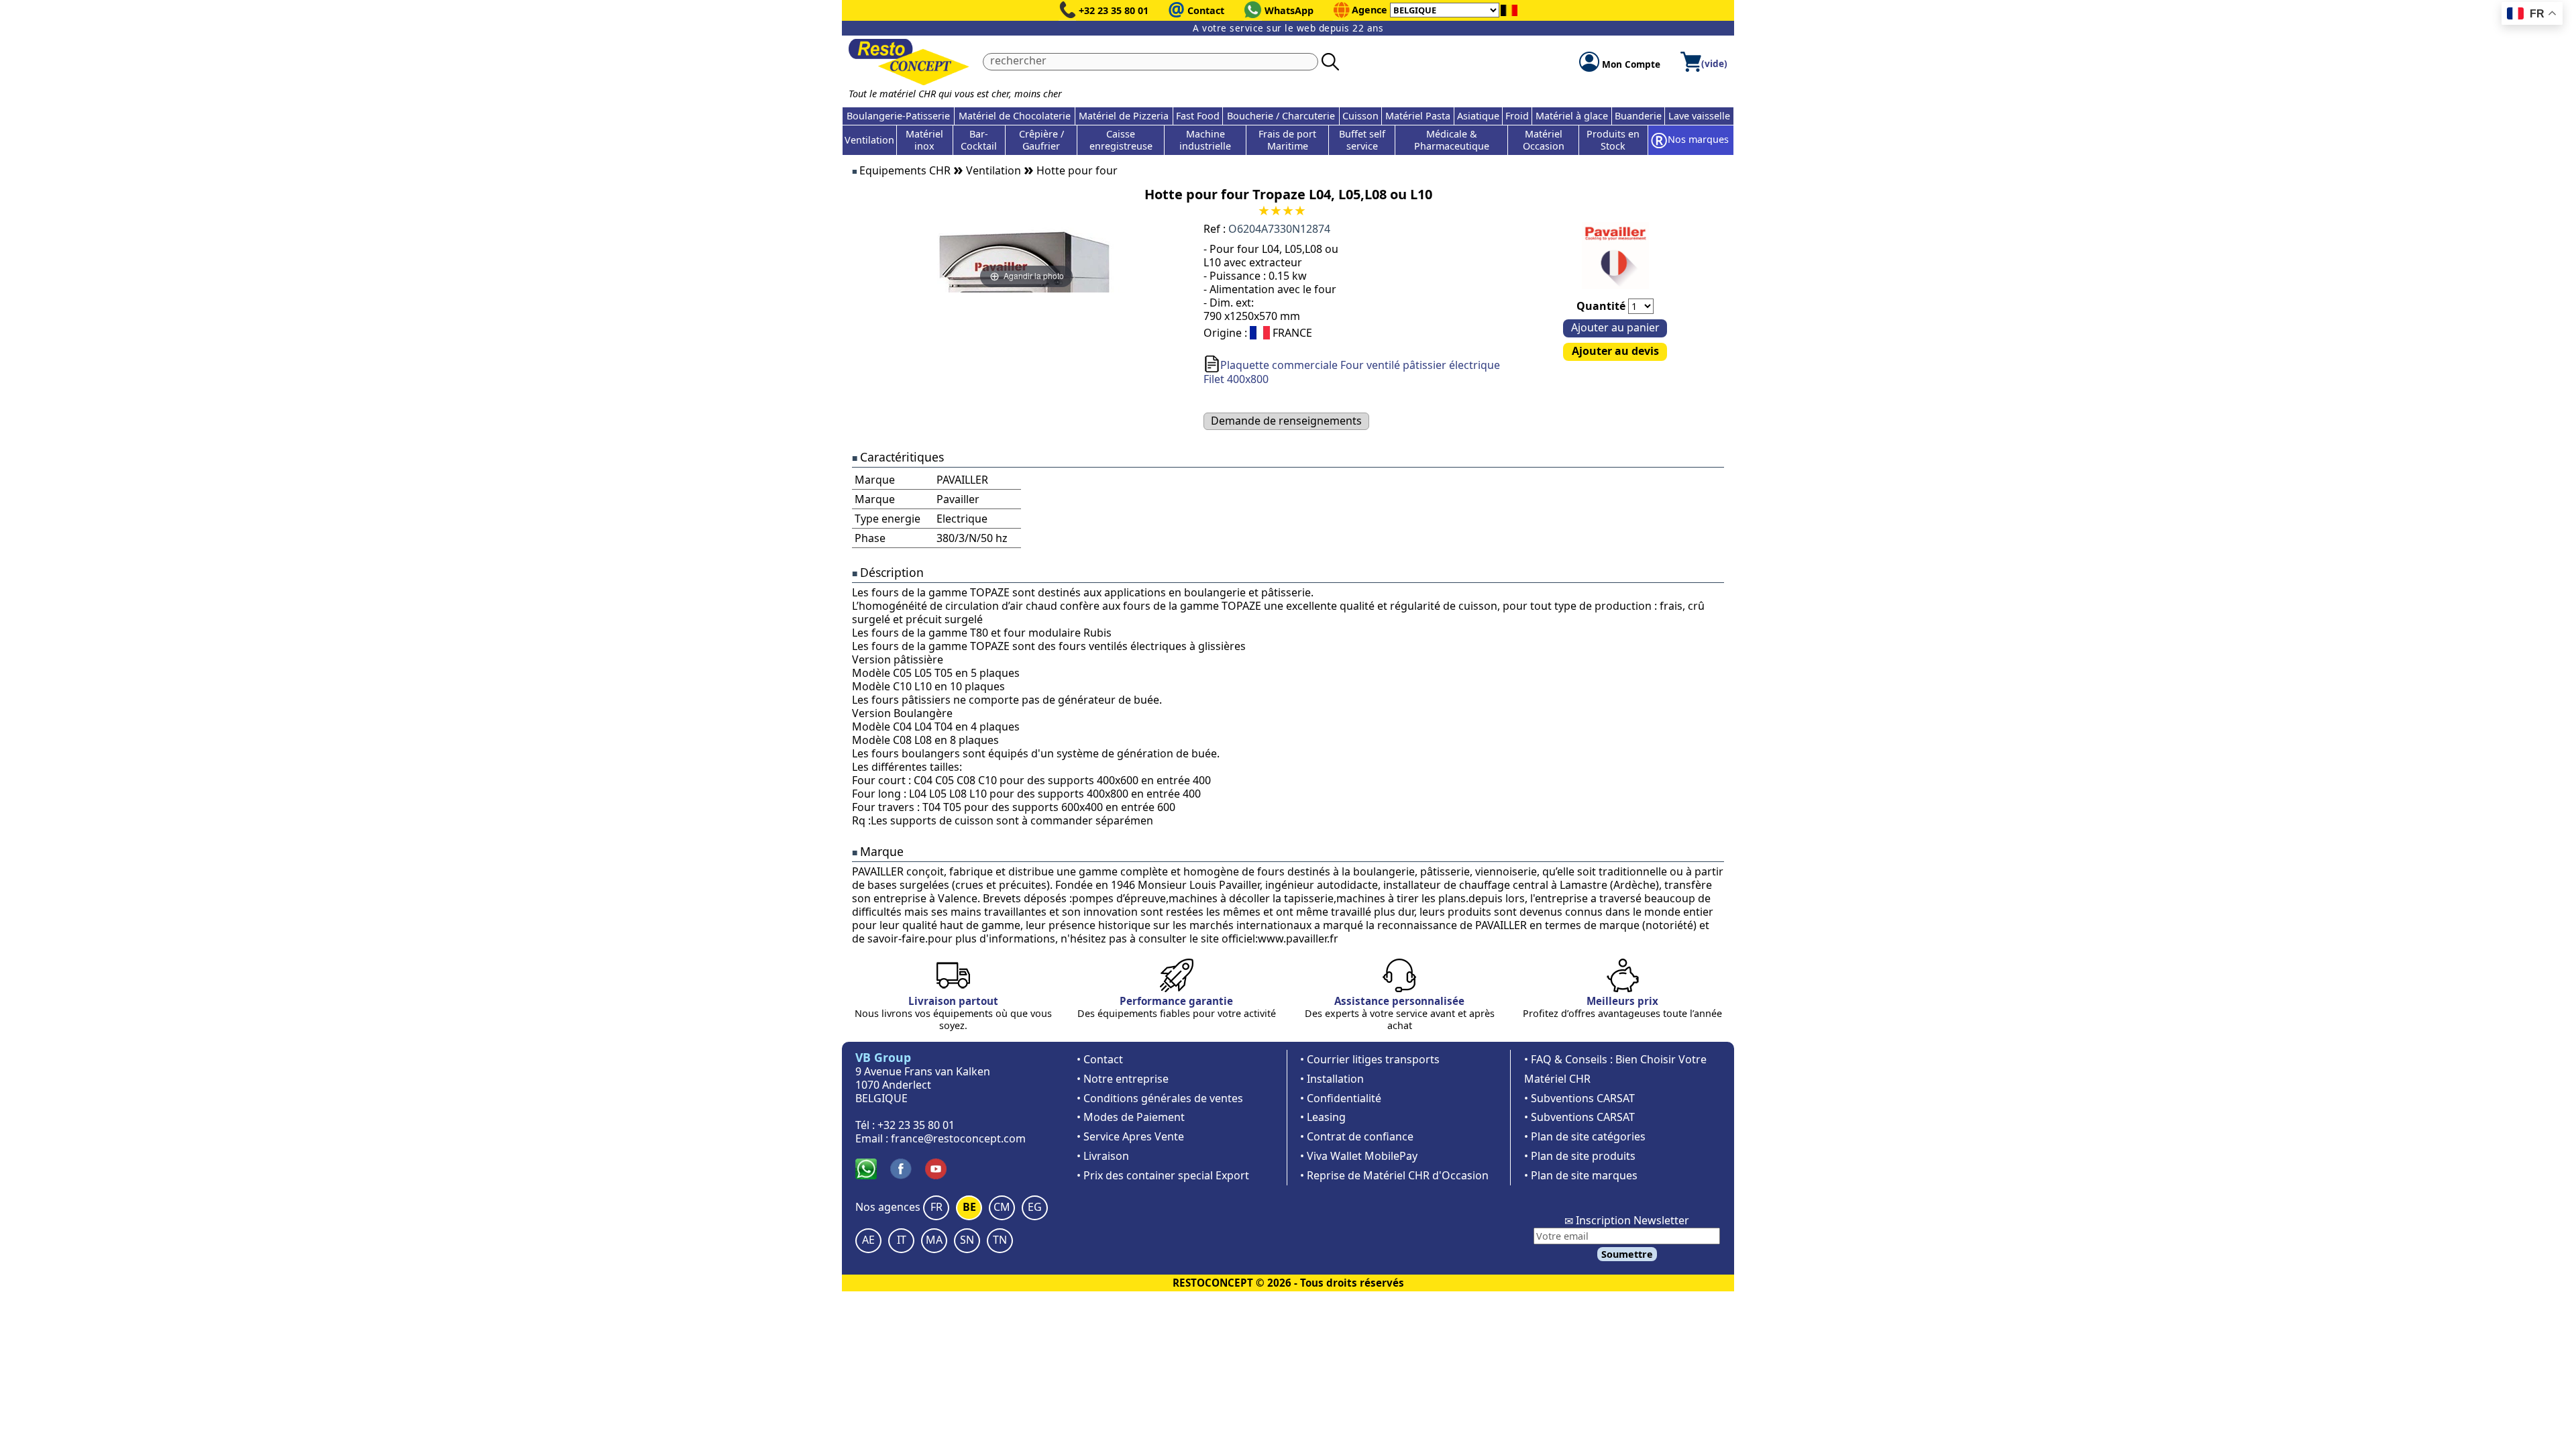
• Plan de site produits (1580, 1156)
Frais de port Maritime (1287, 140)
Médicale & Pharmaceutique (1452, 140)
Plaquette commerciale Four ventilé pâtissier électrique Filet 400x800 (1352, 372)
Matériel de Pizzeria (1124, 116)
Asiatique (1478, 116)
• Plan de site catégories (1585, 1136)
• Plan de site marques (1581, 1175)
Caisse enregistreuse (1121, 140)
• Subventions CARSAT (1579, 1098)
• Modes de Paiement (1131, 1117)
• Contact (1100, 1059)
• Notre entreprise (1123, 1079)
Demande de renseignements (1286, 421)
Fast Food (1198, 116)
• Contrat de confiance (1357, 1136)
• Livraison (1103, 1156)
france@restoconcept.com (958, 1138)
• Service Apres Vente (1130, 1136)
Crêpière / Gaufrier (1041, 140)
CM (1002, 1207)
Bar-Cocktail (979, 140)
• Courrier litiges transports (1370, 1059)
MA (934, 1240)
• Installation (1332, 1079)
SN (967, 1240)
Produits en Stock (1613, 140)
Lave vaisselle (1699, 116)
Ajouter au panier (1615, 327)
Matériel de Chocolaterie (1015, 116)
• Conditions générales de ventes (1160, 1098)
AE (868, 1240)
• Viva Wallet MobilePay (1359, 1156)
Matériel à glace (1572, 116)
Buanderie (1638, 116)
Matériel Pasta (1418, 116)
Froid (1517, 116)
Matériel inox (924, 140)
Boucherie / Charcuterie (1281, 116)
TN (1000, 1240)
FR (936, 1207)
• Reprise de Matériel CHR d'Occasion (1394, 1175)
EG (1035, 1207)
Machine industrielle (1205, 140)
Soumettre (1627, 1254)
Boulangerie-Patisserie (898, 116)
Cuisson (1360, 116)
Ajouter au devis (1615, 351)
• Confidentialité (1341, 1098)
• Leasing (1323, 1117)
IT (902, 1240)
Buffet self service (1362, 140)
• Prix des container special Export (1163, 1175)
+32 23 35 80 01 (1114, 10)
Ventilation (869, 140)
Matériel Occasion (1544, 140)
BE (969, 1207)
